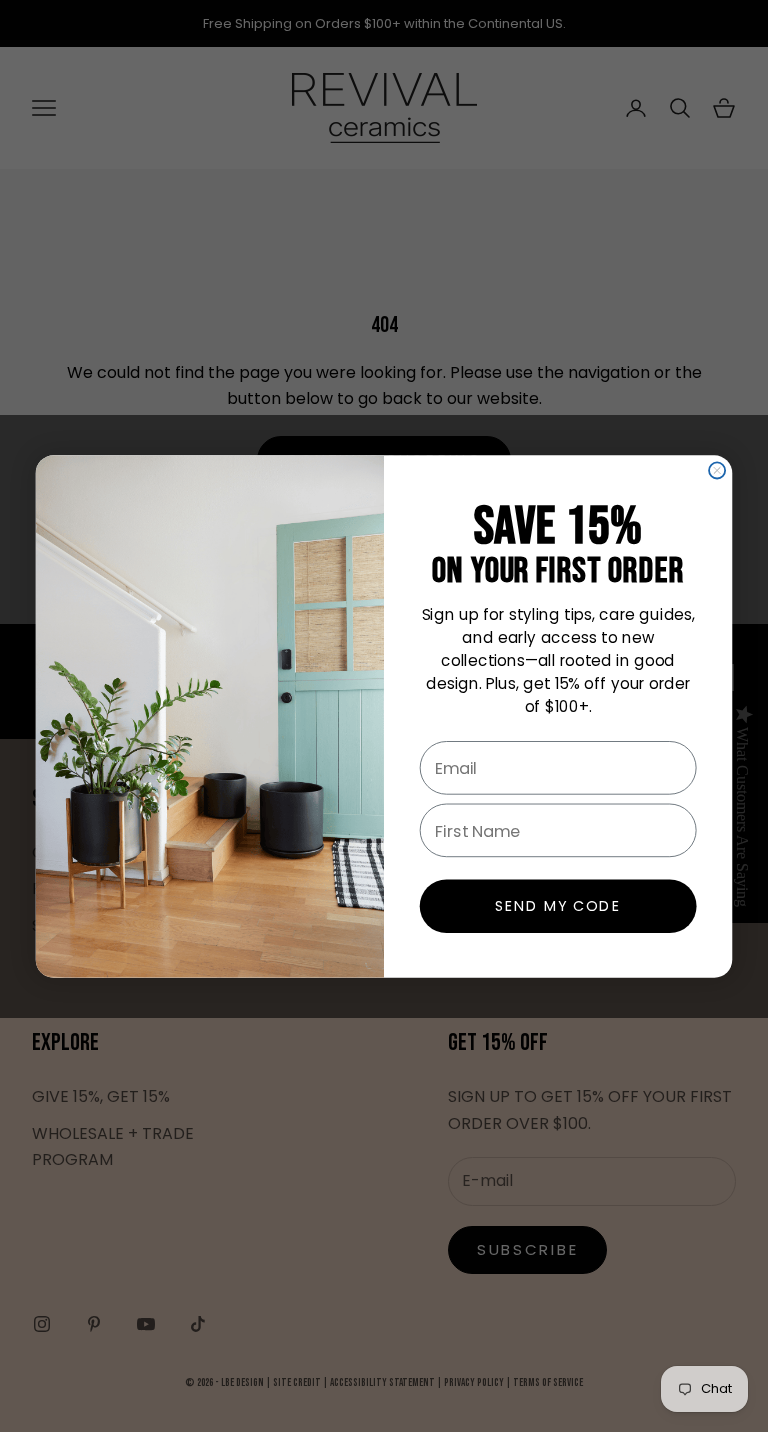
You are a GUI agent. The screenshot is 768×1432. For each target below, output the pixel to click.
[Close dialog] (717, 470)
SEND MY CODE (558, 905)
